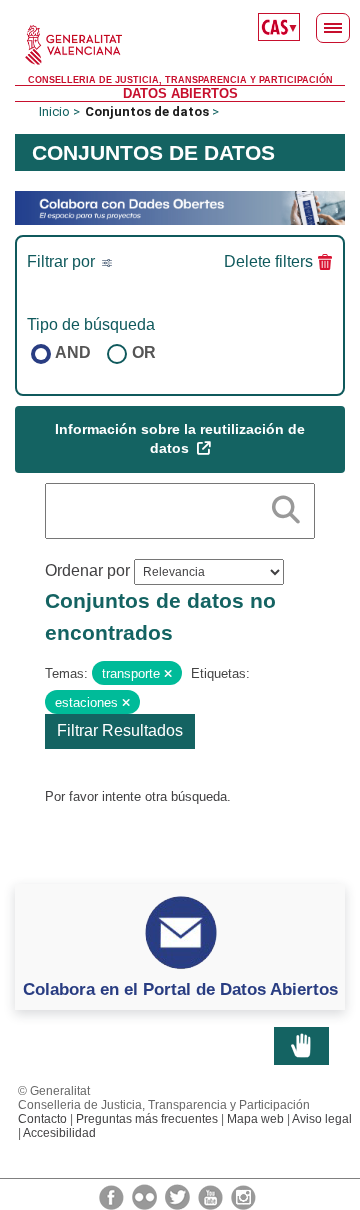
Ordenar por (87, 570)
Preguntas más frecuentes (147, 1119)
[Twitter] (179, 1196)
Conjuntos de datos (147, 111)
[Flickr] (146, 1196)
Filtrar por (63, 261)
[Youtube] (212, 1196)
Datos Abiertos (180, 93)
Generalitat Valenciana (180, 45)
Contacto (42, 1119)
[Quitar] (168, 674)
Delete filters (268, 261)
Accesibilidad (59, 1133)
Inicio (54, 111)
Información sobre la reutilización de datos (180, 439)
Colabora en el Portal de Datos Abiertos (180, 989)
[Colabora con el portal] (180, 206)
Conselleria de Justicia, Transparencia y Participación (180, 80)
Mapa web (255, 1119)
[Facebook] (113, 1196)
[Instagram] (243, 1196)
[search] (286, 506)
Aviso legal (322, 1119)
